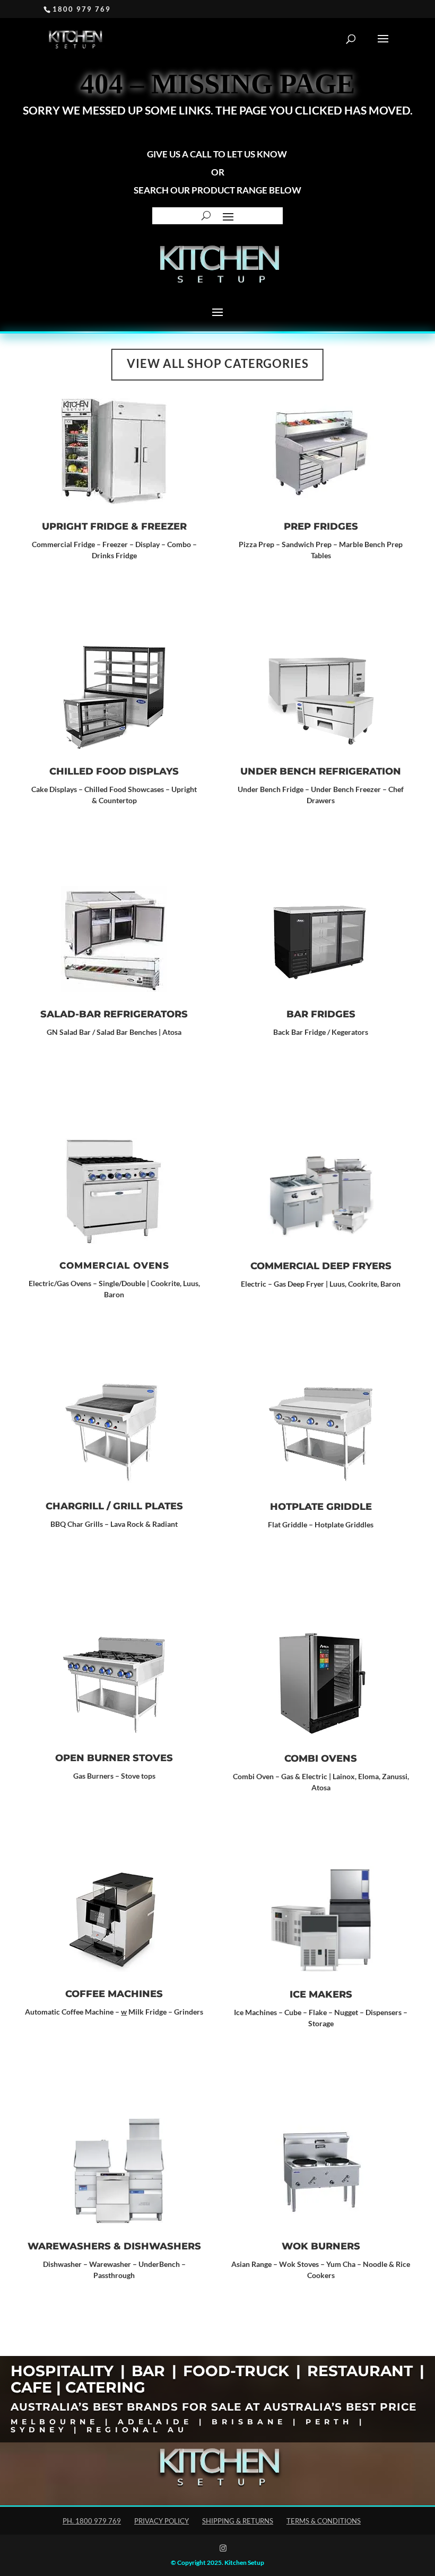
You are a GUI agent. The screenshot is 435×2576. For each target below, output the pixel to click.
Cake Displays (54, 789)
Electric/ (43, 1283)
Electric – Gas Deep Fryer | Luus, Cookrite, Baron (321, 1284)
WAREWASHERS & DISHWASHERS (114, 2246)
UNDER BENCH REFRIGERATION (321, 771)
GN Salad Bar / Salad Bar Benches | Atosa (114, 1032)
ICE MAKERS (321, 1994)
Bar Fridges (321, 1014)
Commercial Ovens (114, 1265)
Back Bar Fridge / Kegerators (321, 1032)
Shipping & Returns (238, 2521)
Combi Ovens (321, 1759)
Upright (183, 789)
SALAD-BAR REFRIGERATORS (114, 1014)
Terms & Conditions (324, 2521)
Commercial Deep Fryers (321, 1266)
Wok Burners (321, 2246)
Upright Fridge (85, 526)
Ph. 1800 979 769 (92, 2521)
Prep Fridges (321, 526)
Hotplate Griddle (321, 1507)
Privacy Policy (162, 2521)
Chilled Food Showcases (124, 789)
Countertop (118, 800)
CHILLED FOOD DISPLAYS (114, 771)
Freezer (164, 526)
